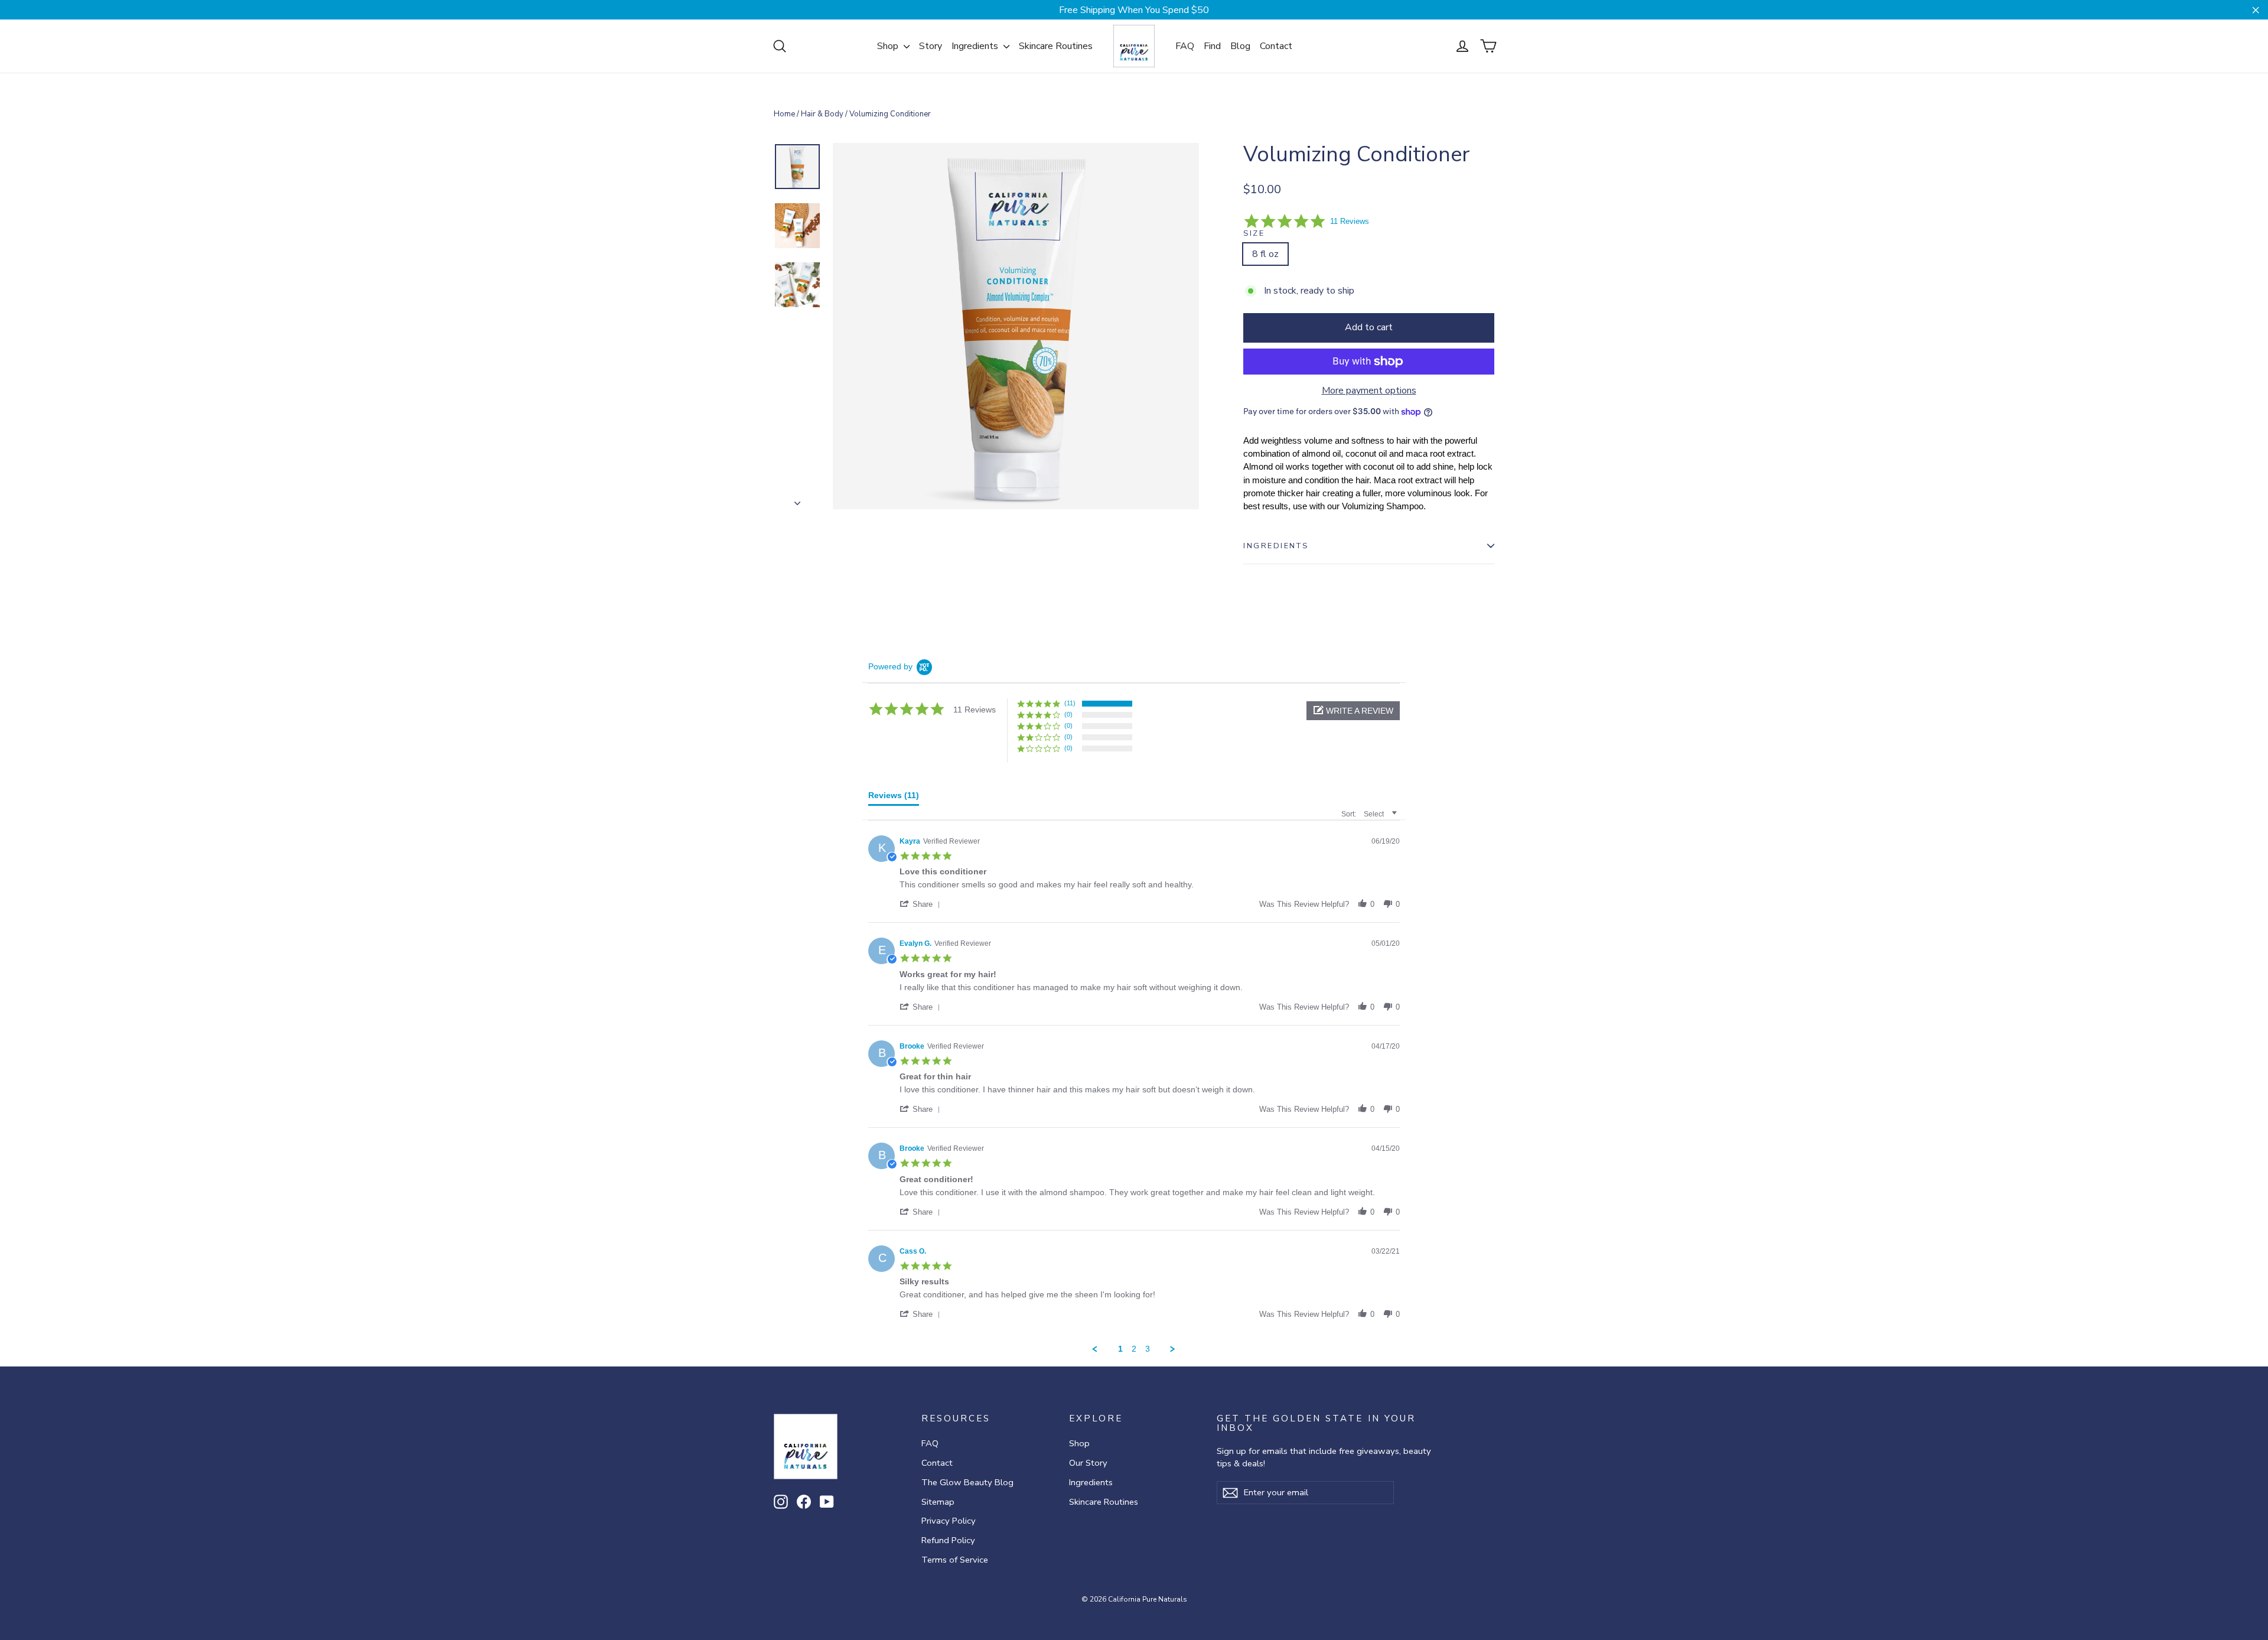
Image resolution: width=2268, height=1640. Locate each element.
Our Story (1088, 1463)
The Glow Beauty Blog (967, 1482)
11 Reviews (1350, 221)
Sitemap (938, 1502)
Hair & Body (822, 114)
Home (784, 114)
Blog (1240, 46)
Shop (889, 46)
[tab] (894, 798)
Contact (1276, 46)
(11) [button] (1070, 703)
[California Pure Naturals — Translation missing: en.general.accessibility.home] (1134, 46)
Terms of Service (955, 1560)
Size (1254, 233)
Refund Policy (948, 1540)
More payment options (1369, 391)
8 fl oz (1265, 254)
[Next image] (797, 500)
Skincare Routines (1056, 46)
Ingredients (976, 46)
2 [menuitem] (1134, 1349)
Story (931, 46)
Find (1212, 46)
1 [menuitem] (1120, 1349)
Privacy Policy (949, 1521)
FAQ (1185, 46)
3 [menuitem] (1148, 1349)
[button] (1353, 711)
